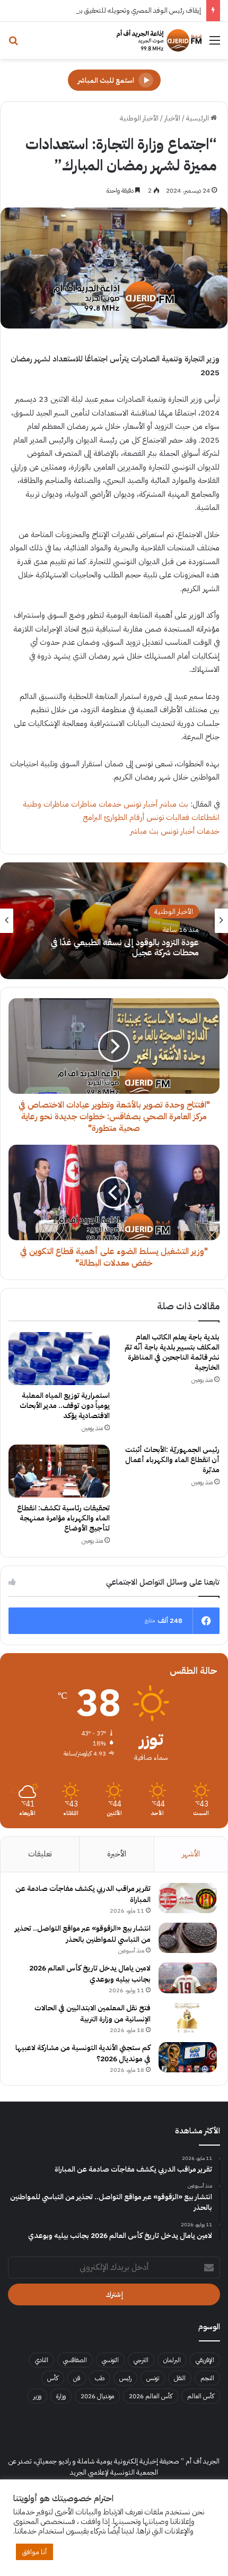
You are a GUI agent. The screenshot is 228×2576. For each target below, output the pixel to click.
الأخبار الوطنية (139, 118)
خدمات (110, 804)
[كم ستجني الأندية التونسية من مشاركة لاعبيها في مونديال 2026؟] (188, 2058)
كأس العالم (201, 2396)
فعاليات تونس (168, 817)
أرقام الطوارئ (124, 817)
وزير (37, 2396)
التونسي (110, 2360)
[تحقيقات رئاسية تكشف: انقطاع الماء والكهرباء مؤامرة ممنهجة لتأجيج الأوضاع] (59, 1471)
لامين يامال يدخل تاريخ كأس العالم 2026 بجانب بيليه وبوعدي (90, 1974)
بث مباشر (174, 804)
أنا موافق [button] (34, 2552)
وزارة (61, 2396)
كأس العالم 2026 (151, 2396)
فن (77, 2378)
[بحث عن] (13, 44)
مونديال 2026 (97, 2396)
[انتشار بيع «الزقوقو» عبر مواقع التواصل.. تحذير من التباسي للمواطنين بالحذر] (188, 1938)
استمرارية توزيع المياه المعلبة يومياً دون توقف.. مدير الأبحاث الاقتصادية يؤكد (65, 1406)
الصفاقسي (75, 2360)
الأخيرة (117, 1854)
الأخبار (172, 118)
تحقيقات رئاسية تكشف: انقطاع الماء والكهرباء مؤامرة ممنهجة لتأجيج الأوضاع (63, 1518)
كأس (53, 2378)
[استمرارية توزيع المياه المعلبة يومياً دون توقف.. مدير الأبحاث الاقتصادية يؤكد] (59, 1359)
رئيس (125, 2378)
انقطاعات (205, 817)
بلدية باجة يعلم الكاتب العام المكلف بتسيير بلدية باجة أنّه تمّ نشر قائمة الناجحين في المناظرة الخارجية (172, 1352)
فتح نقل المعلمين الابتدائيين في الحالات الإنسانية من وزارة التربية (93, 2013)
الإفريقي (205, 2360)
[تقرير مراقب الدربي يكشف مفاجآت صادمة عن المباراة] (188, 1898)
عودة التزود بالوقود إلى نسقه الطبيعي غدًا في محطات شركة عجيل (125, 948)
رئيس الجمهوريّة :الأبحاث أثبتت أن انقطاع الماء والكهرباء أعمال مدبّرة (172, 1460)
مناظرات (84, 804)
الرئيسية (198, 118)
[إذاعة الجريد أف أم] (159, 40)
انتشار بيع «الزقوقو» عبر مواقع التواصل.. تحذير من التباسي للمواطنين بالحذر (83, 1934)
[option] (114, 921)
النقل (180, 2378)
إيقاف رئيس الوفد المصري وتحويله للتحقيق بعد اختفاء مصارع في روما (108, 10)
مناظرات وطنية (46, 804)
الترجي (141, 2360)
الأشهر (191, 1854)
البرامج (92, 817)
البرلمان (172, 2360)
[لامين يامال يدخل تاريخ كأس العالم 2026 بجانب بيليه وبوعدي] (188, 1978)
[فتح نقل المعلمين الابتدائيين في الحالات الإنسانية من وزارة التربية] (188, 2018)
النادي (42, 2360)
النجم (207, 2378)
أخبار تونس (141, 804)
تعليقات (40, 1854)
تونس (153, 2378)
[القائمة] (215, 44)
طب (100, 2378)
